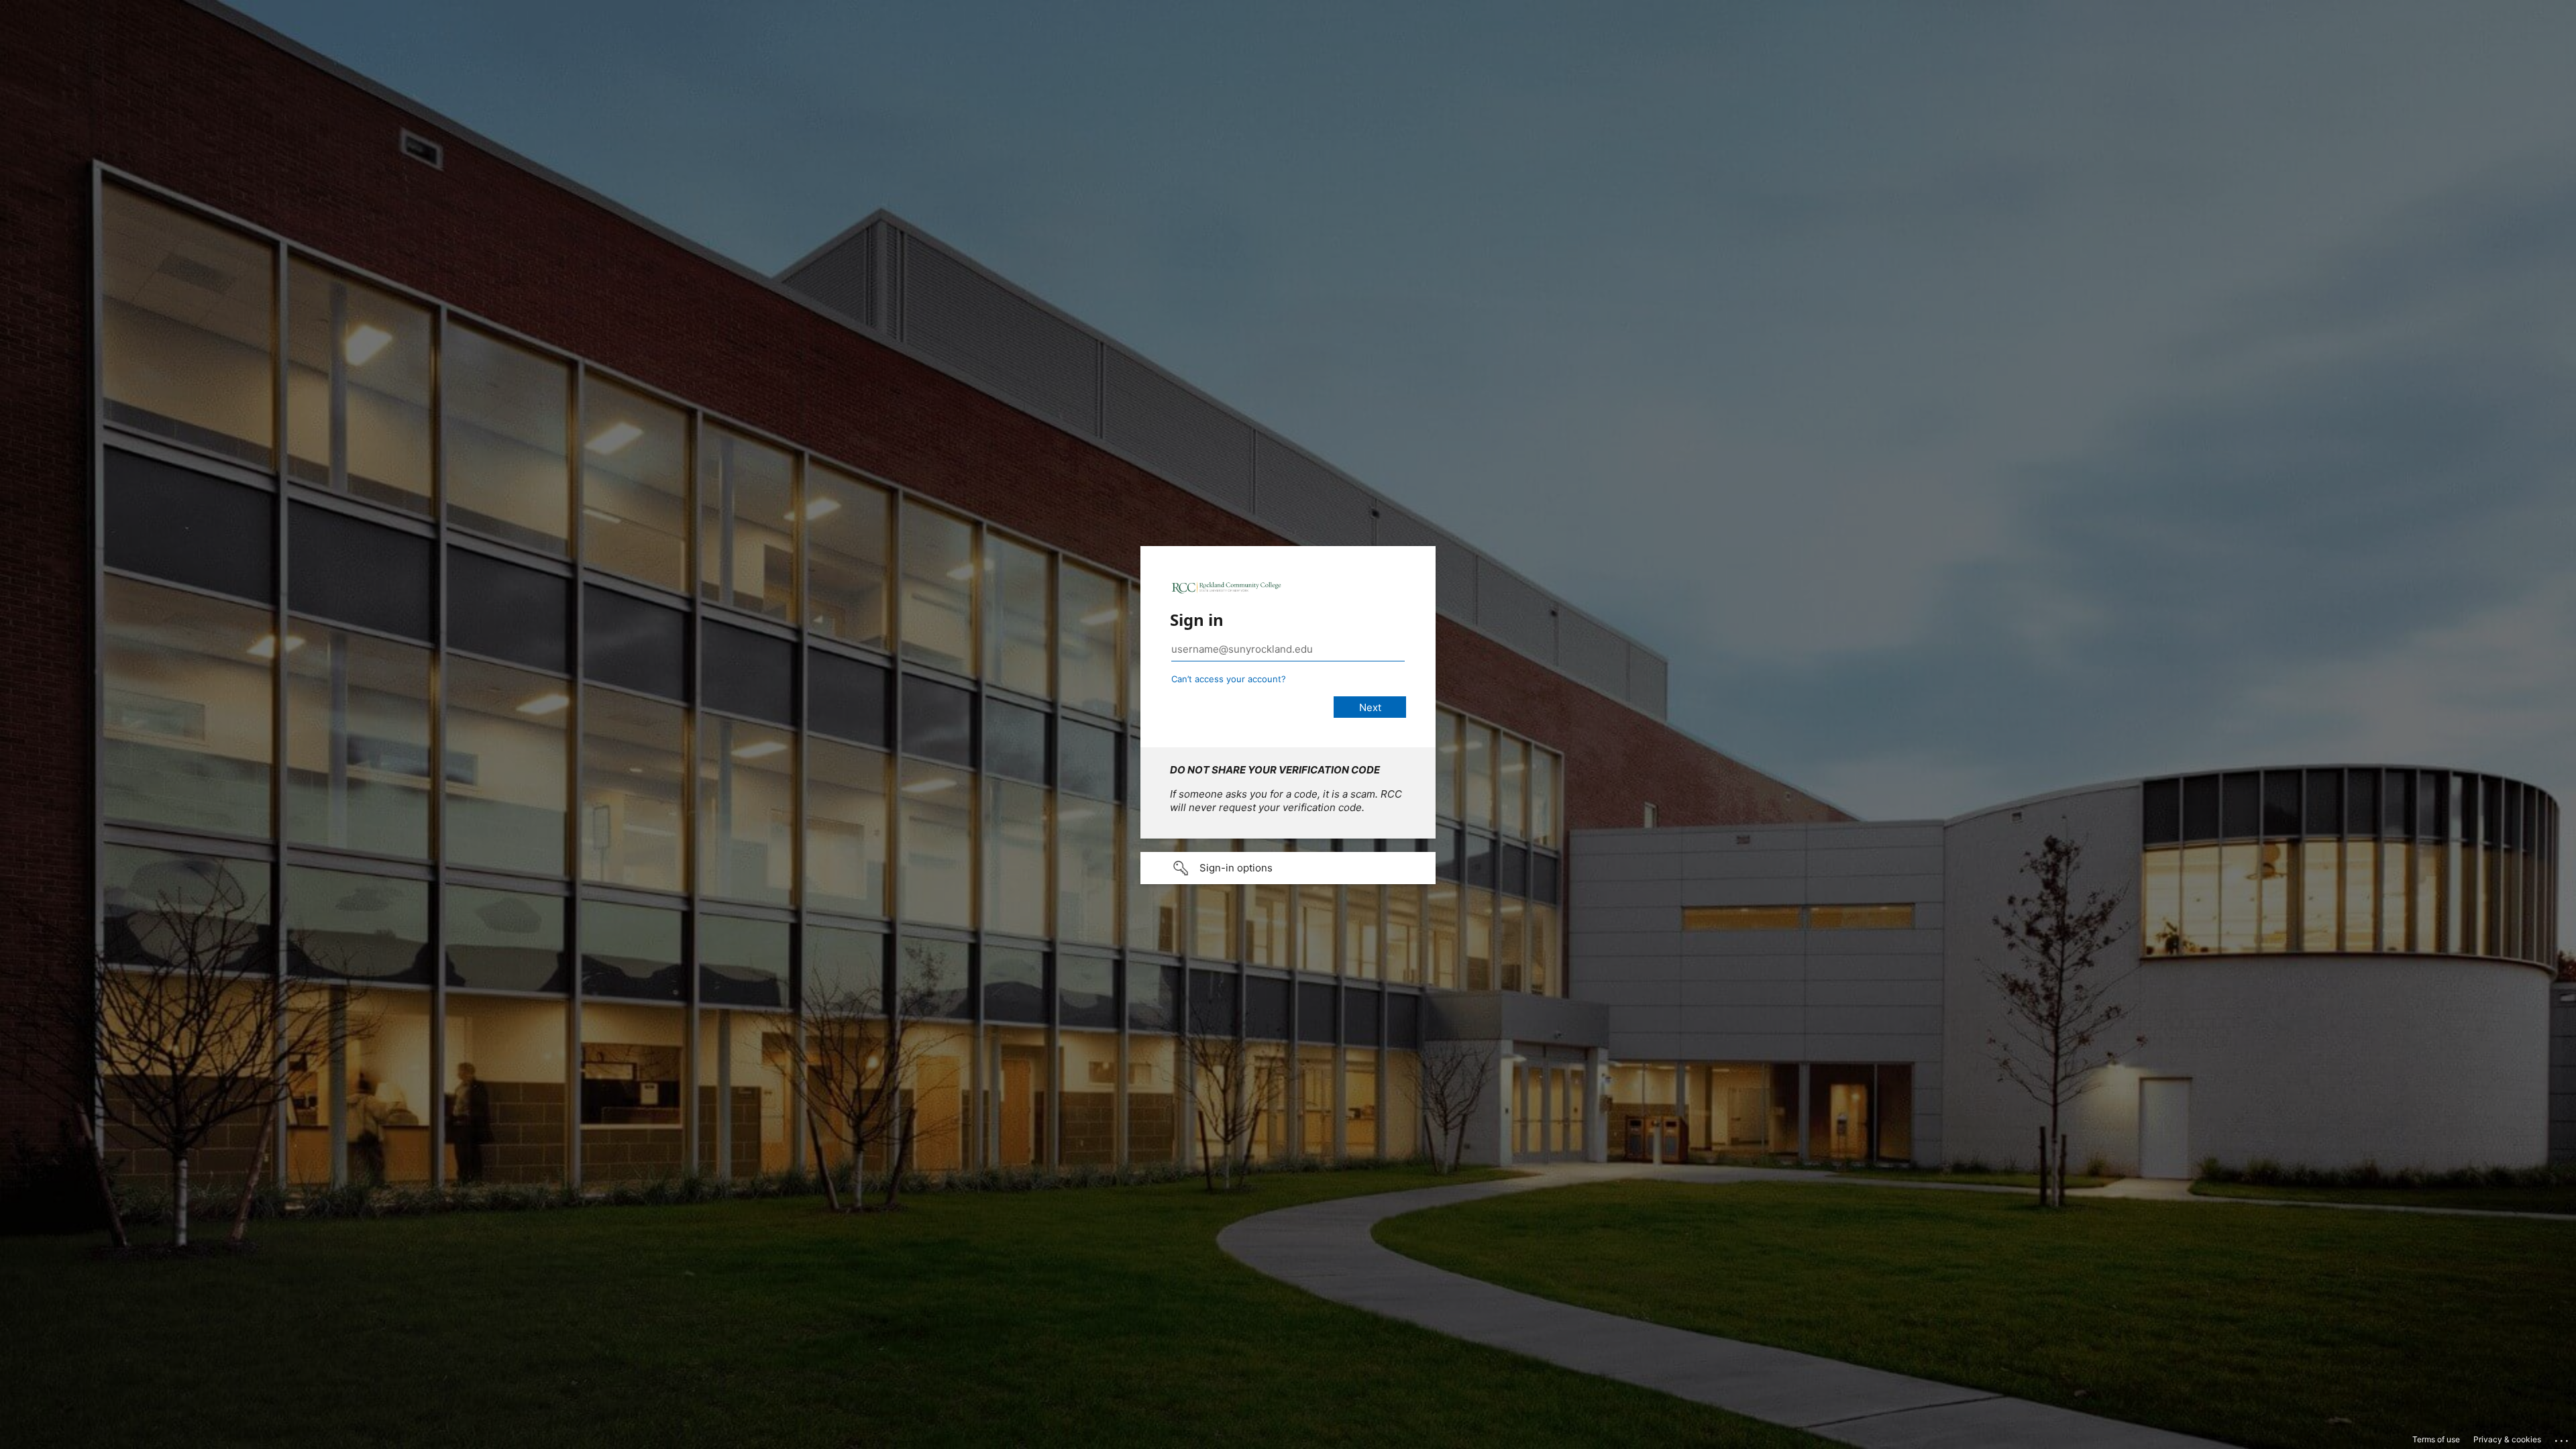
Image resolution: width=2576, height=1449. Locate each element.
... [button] (2563, 1438)
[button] (1288, 868)
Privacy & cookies (2507, 1439)
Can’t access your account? (1229, 679)
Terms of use (2436, 1439)
